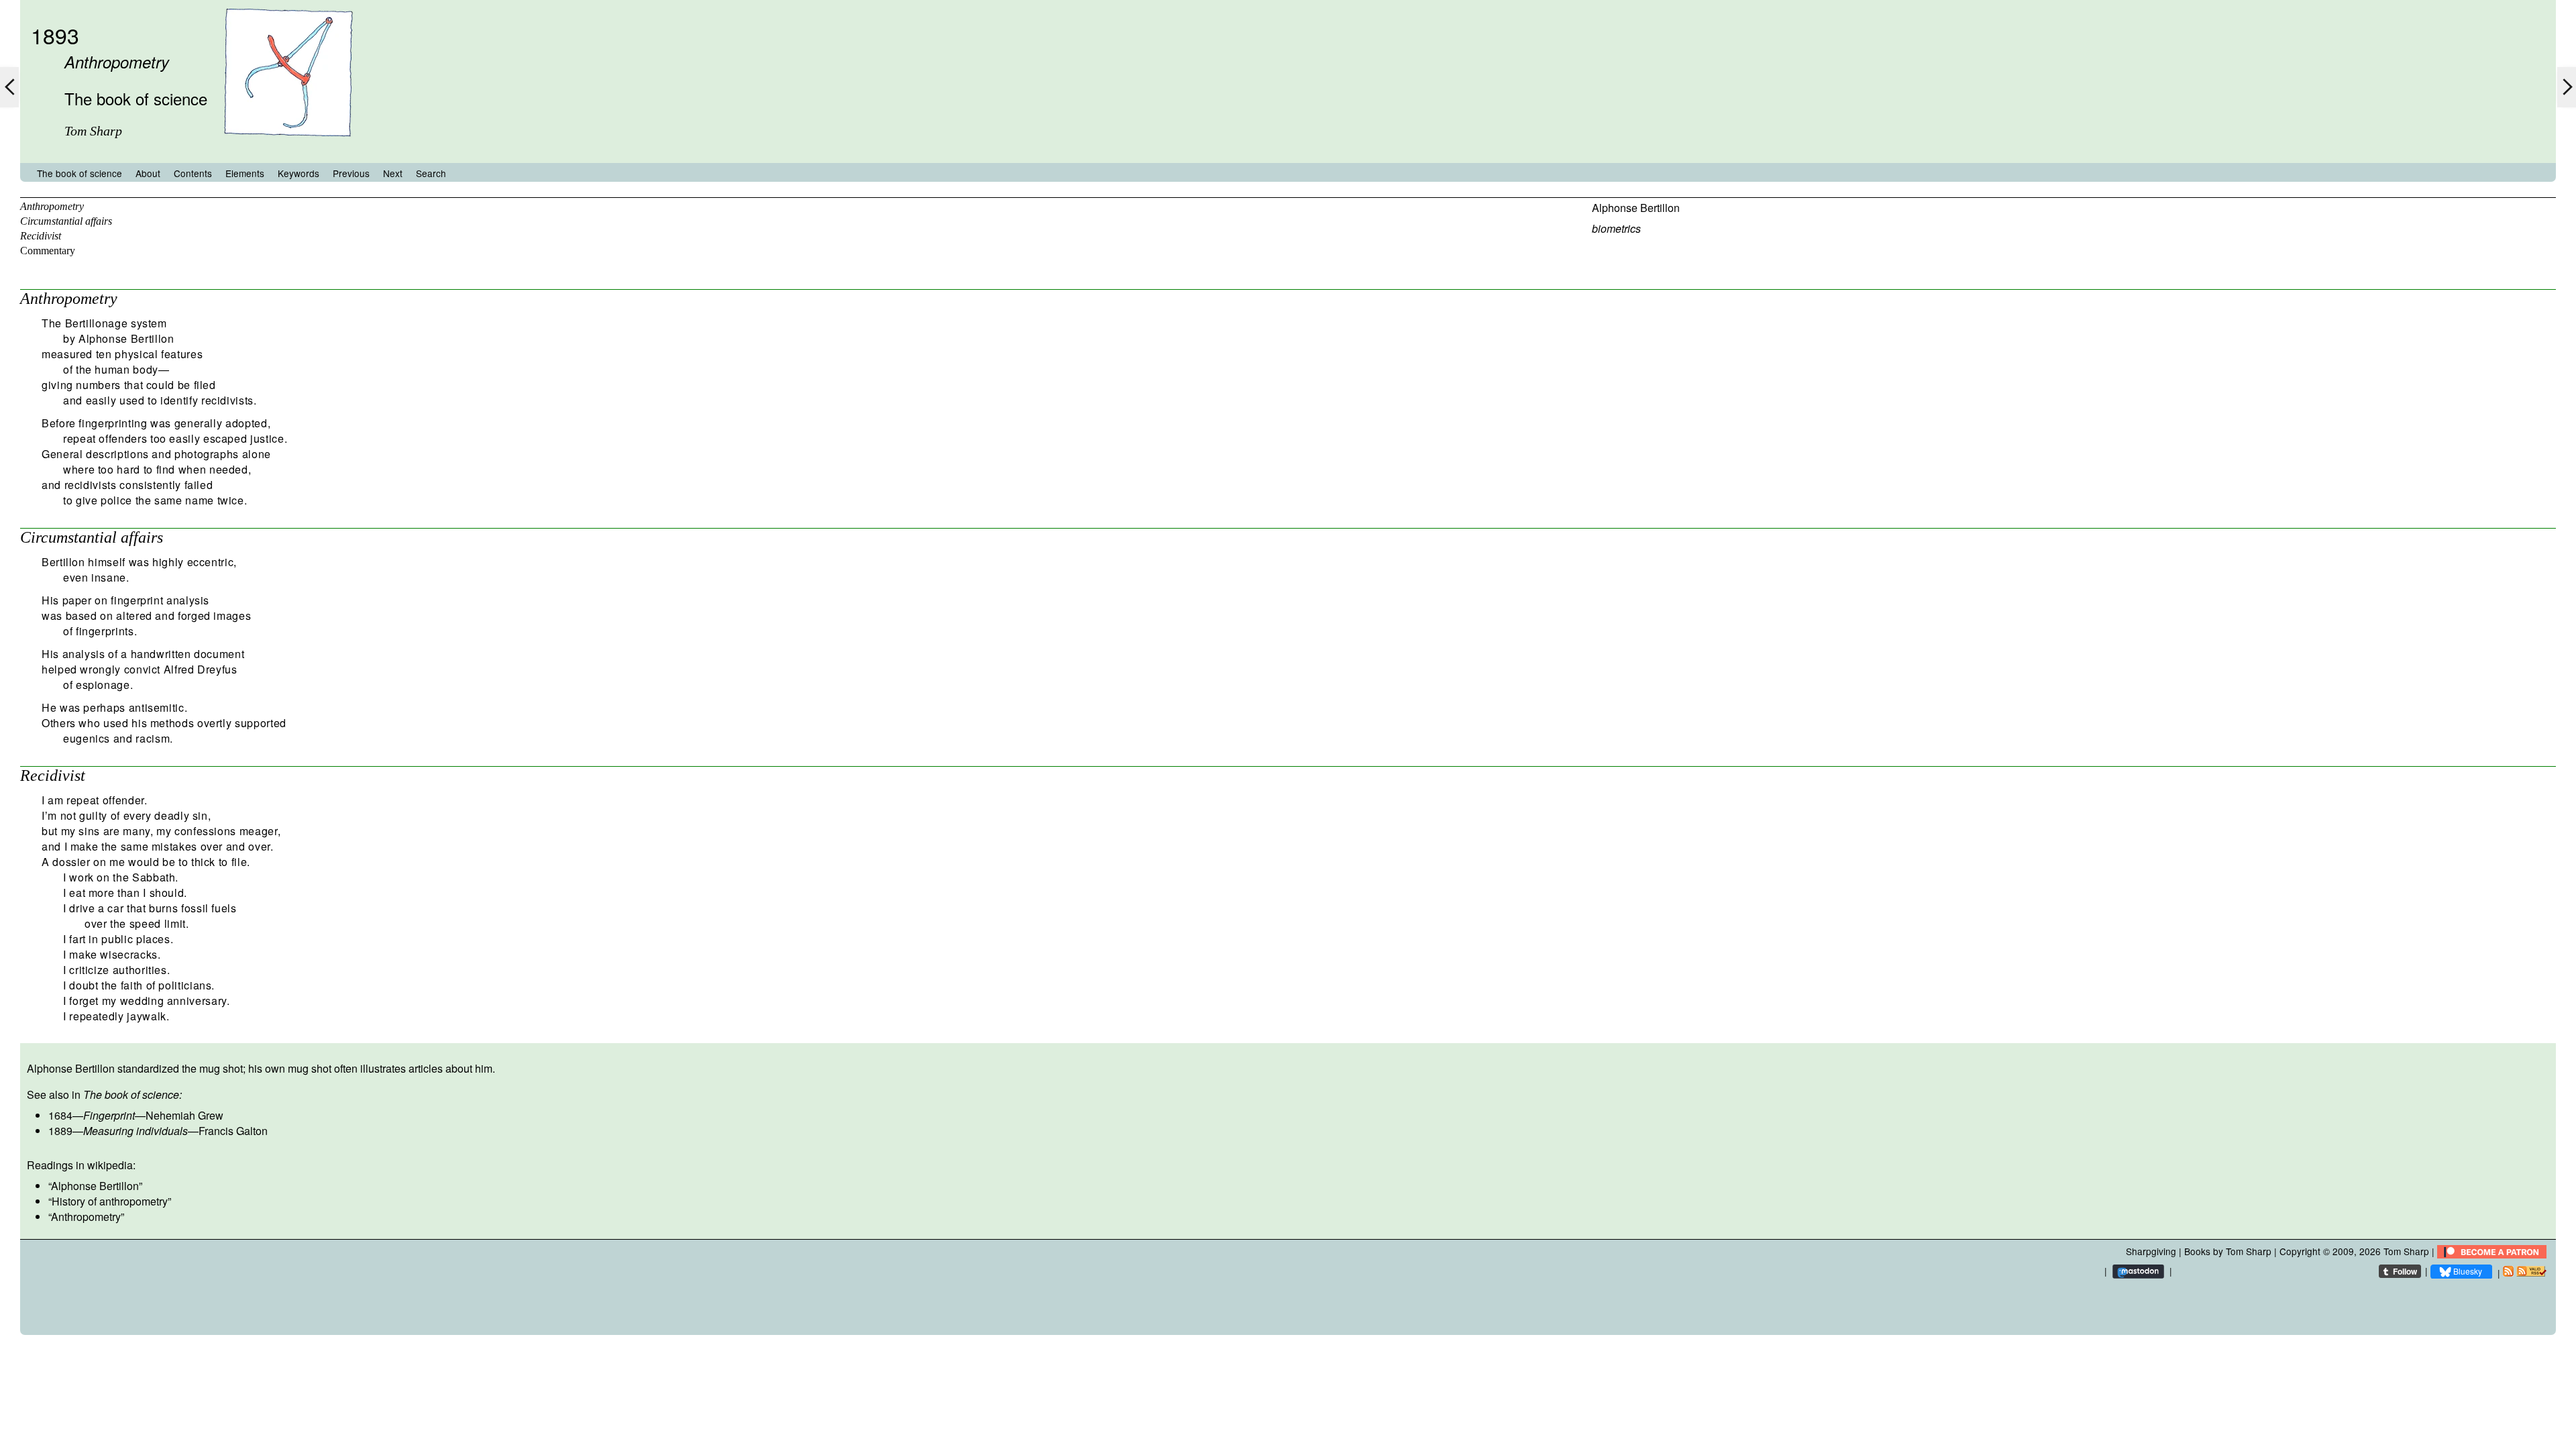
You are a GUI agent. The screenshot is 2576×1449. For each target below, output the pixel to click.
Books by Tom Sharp (2228, 1251)
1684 (60, 1115)
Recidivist (41, 236)
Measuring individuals (136, 1131)
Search (431, 173)
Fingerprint (109, 1115)
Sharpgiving (2151, 1251)
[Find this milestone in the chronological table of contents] (288, 150)
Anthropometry (52, 206)
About (148, 173)
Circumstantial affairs (66, 221)
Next (393, 173)
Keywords (299, 173)
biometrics (1616, 228)
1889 (60, 1131)
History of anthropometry (110, 1201)
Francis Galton (233, 1131)
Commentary (48, 251)
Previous (351, 173)
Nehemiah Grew (184, 1115)
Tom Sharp (2406, 1251)
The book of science (79, 173)
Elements (245, 173)
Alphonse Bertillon (1636, 208)
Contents (193, 173)
